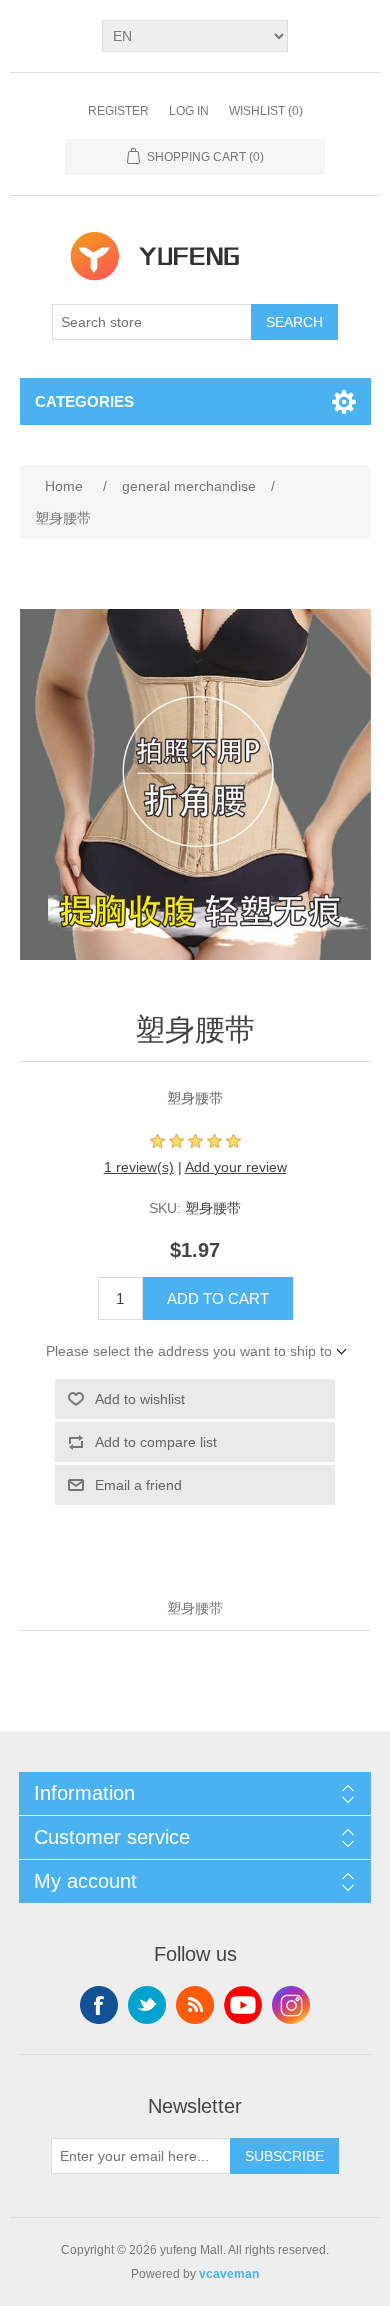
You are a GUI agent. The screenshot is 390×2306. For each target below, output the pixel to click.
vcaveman (229, 2274)
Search (294, 322)
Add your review (236, 1167)
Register (118, 111)
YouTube (243, 2005)
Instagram (291, 2005)
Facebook (99, 2005)
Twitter (147, 2005)
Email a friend (138, 1485)
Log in (189, 111)
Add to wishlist (140, 1399)
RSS (195, 2005)
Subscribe (284, 2156)
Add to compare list (156, 1442)
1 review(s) (139, 1167)
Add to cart (218, 1298)
